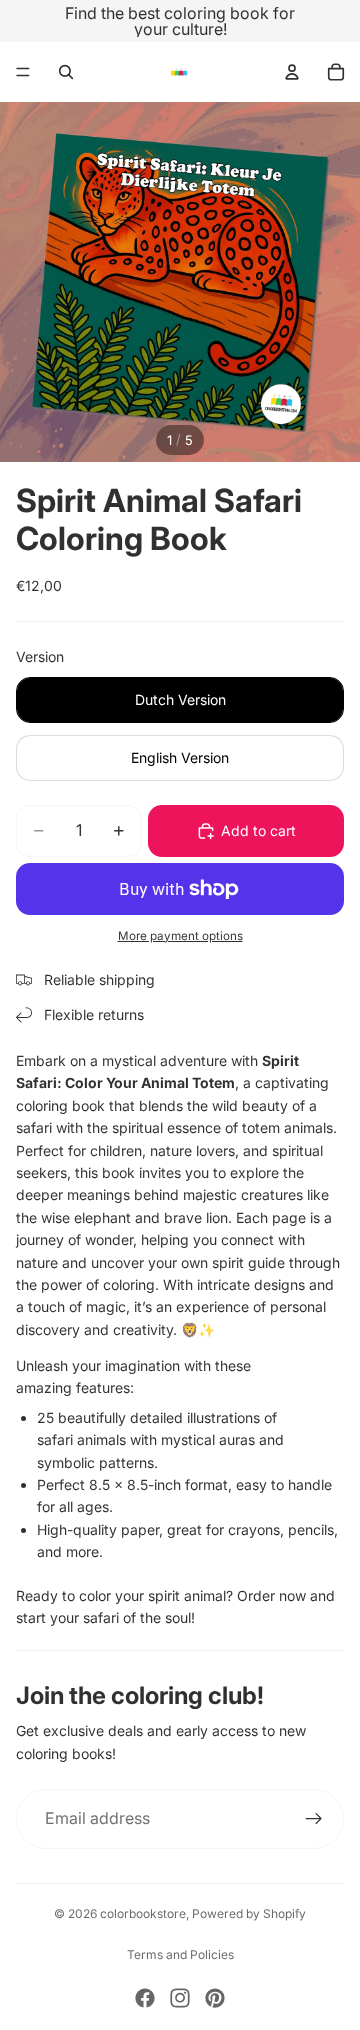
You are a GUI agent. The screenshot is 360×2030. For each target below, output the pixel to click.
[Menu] (23, 72)
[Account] (292, 72)
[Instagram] (180, 1998)
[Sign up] (314, 1819)
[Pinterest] (215, 1998)
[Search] (66, 72)
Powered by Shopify (249, 1913)
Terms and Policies (180, 1954)
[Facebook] (145, 1998)
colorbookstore (143, 1913)
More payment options (180, 936)
